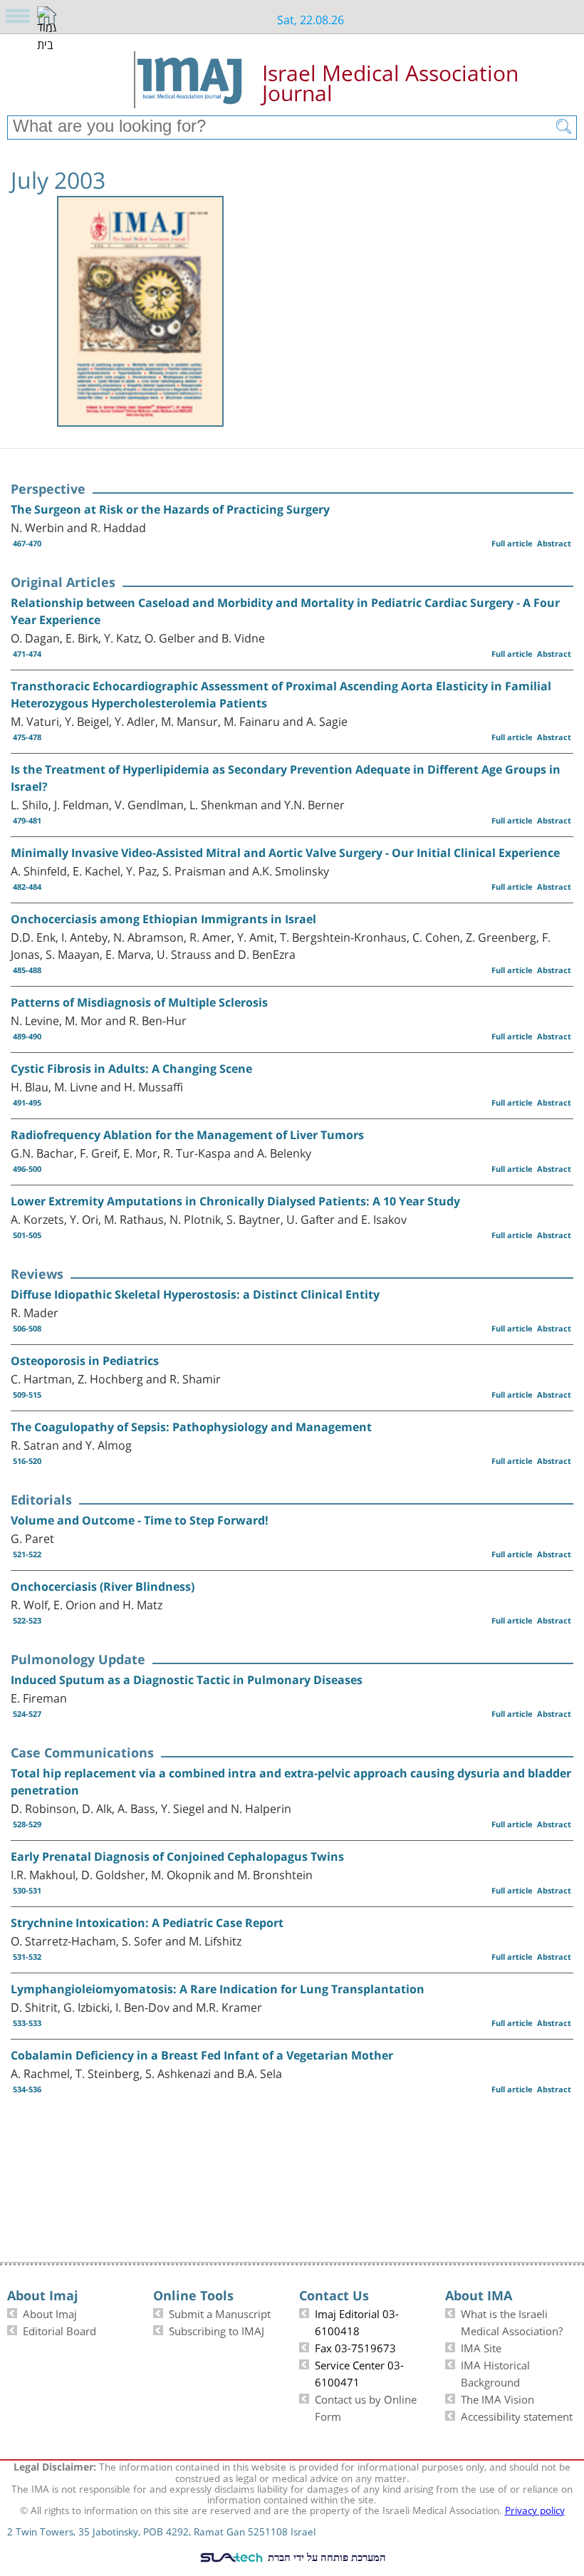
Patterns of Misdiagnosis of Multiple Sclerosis (139, 1002)
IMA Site (481, 2347)
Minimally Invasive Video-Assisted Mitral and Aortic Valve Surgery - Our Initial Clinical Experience (285, 853)
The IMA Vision (497, 2398)
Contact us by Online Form (366, 2406)
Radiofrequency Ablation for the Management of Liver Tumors (187, 1135)
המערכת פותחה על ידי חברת (325, 2557)
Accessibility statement (517, 2415)
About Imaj (50, 2312)
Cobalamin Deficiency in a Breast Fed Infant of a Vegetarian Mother (202, 2055)
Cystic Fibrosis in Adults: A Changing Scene (131, 1069)
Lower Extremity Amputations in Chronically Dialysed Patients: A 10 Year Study (235, 1201)
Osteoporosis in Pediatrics (85, 1361)
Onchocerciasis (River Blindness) (103, 1586)
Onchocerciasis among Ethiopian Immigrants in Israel (163, 919)
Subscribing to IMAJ (217, 2330)
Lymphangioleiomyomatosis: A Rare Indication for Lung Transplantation (218, 1989)
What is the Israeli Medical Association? (512, 2321)
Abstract (554, 543)
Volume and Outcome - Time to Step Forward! (140, 1520)
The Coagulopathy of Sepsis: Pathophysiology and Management (191, 1427)
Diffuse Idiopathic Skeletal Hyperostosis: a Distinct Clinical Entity (195, 1294)
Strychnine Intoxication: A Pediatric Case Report (147, 1923)
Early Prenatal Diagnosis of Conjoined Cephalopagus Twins (177, 1856)
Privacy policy (535, 2509)
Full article (512, 543)
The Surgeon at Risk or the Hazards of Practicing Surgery (170, 509)
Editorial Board (59, 2330)
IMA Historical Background (495, 2372)
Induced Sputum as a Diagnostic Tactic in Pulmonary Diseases (187, 1680)
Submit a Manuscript (220, 2312)
